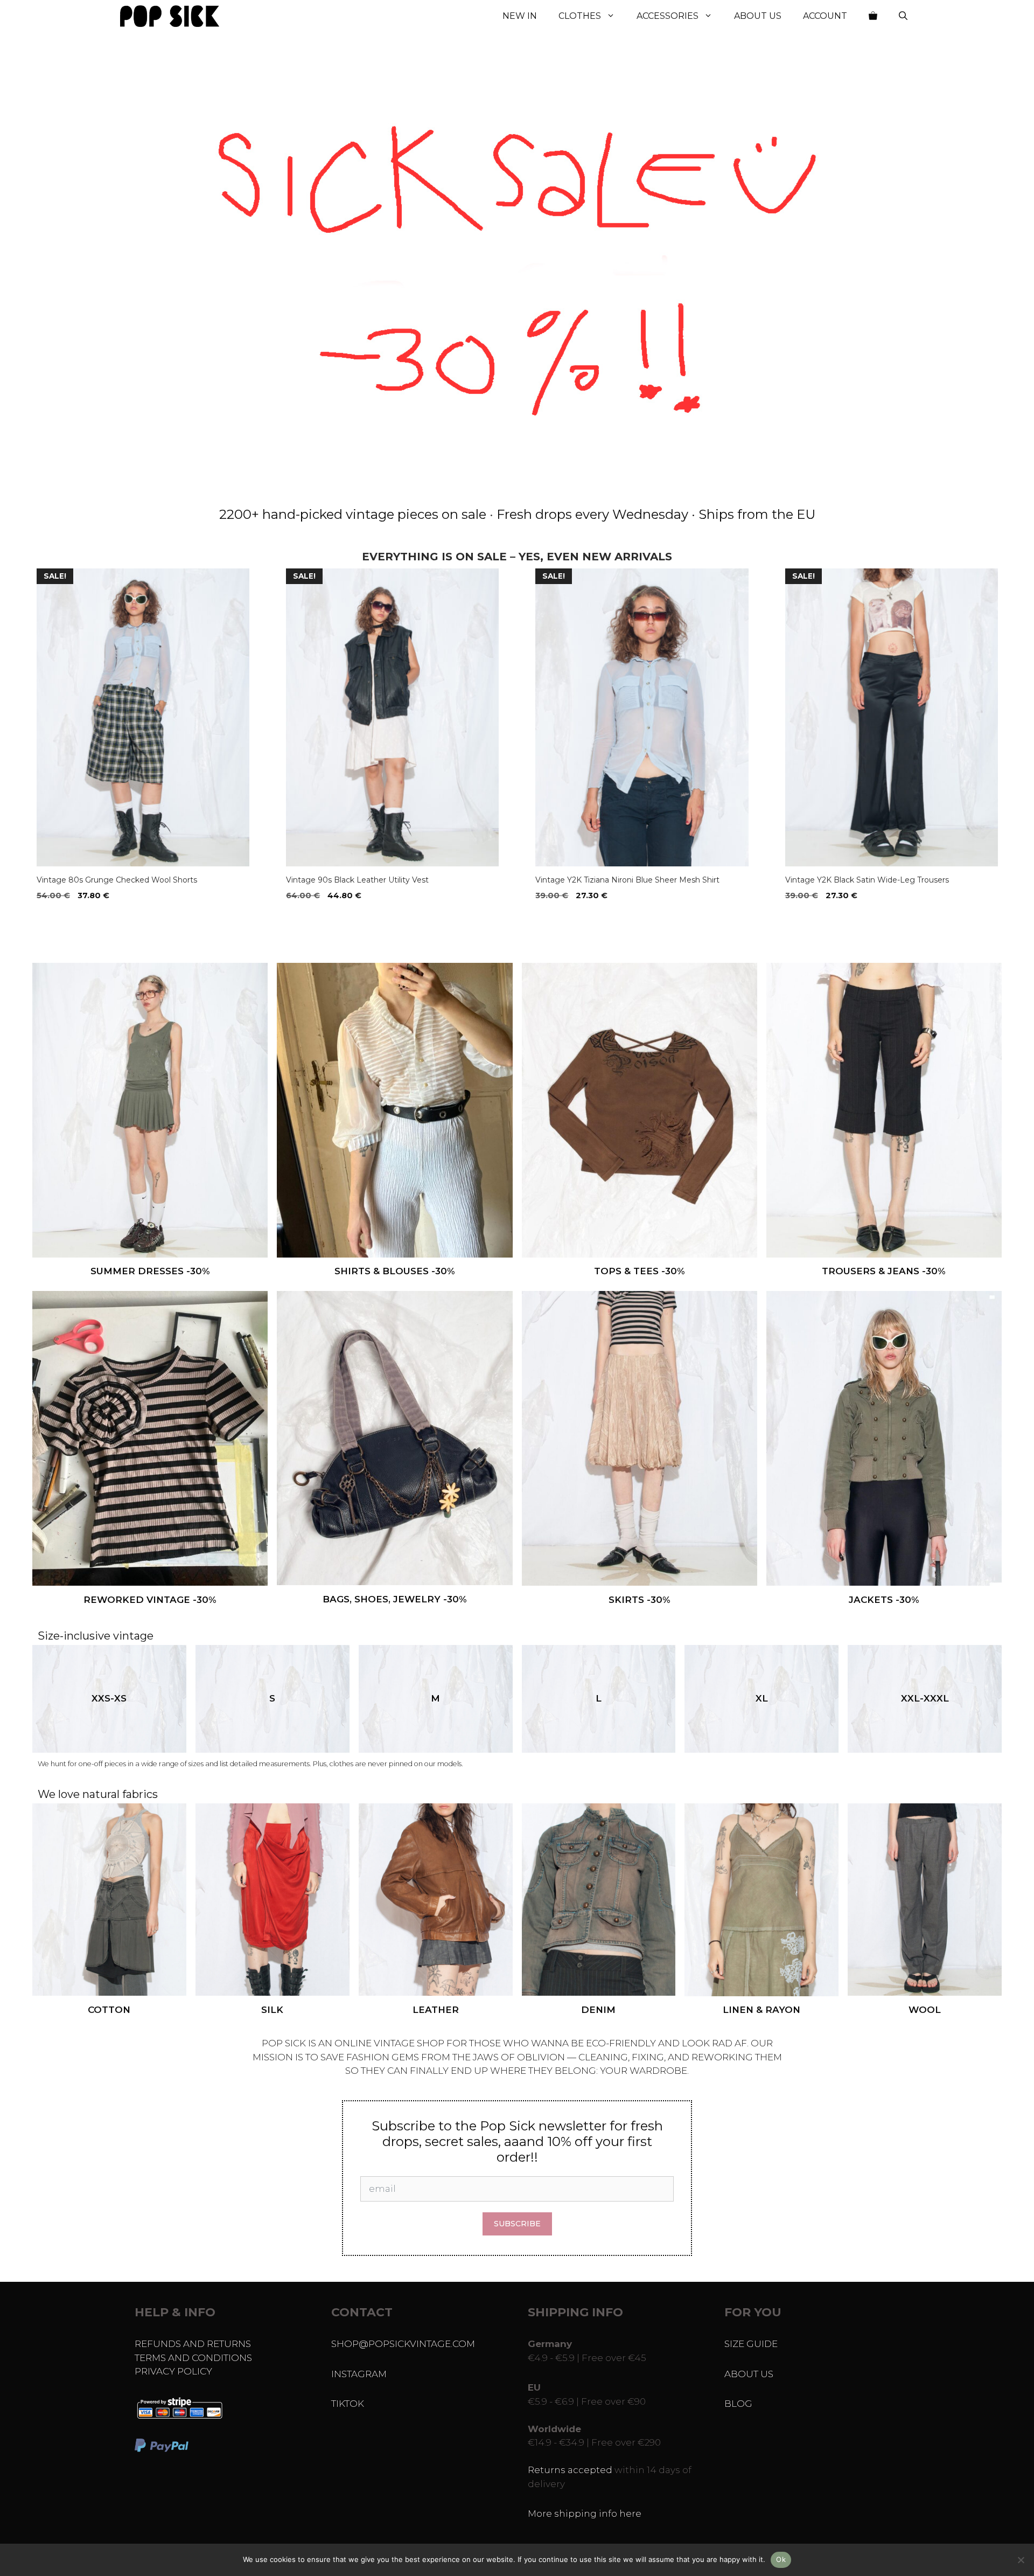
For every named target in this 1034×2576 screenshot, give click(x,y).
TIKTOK (348, 2404)
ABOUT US (749, 2374)
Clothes (580, 16)
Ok (781, 2559)
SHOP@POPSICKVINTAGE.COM (403, 2344)
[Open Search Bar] (903, 16)
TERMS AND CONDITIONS (193, 2358)
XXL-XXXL (925, 1698)
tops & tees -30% (640, 1271)
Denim (598, 2010)
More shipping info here (585, 2513)
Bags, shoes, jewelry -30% (395, 1599)
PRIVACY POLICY (173, 2371)
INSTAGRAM (359, 2374)
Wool (925, 2010)
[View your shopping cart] (873, 16)
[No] (1021, 2560)
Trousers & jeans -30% (884, 1271)
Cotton (109, 2010)
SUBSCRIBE (517, 2224)
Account (825, 16)
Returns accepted (570, 2470)
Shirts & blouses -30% (395, 1271)
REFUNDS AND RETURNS (193, 2344)
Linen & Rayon (761, 2010)
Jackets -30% (884, 1600)
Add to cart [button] (65, 918)
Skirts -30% (640, 1600)
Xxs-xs (109, 1698)
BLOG (738, 2404)
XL (762, 1698)
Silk (272, 2010)
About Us (758, 16)
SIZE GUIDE (751, 2344)
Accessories (668, 16)
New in (520, 16)
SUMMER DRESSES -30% (150, 1271)
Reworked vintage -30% (150, 1600)
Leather (436, 2010)
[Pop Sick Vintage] (170, 16)
